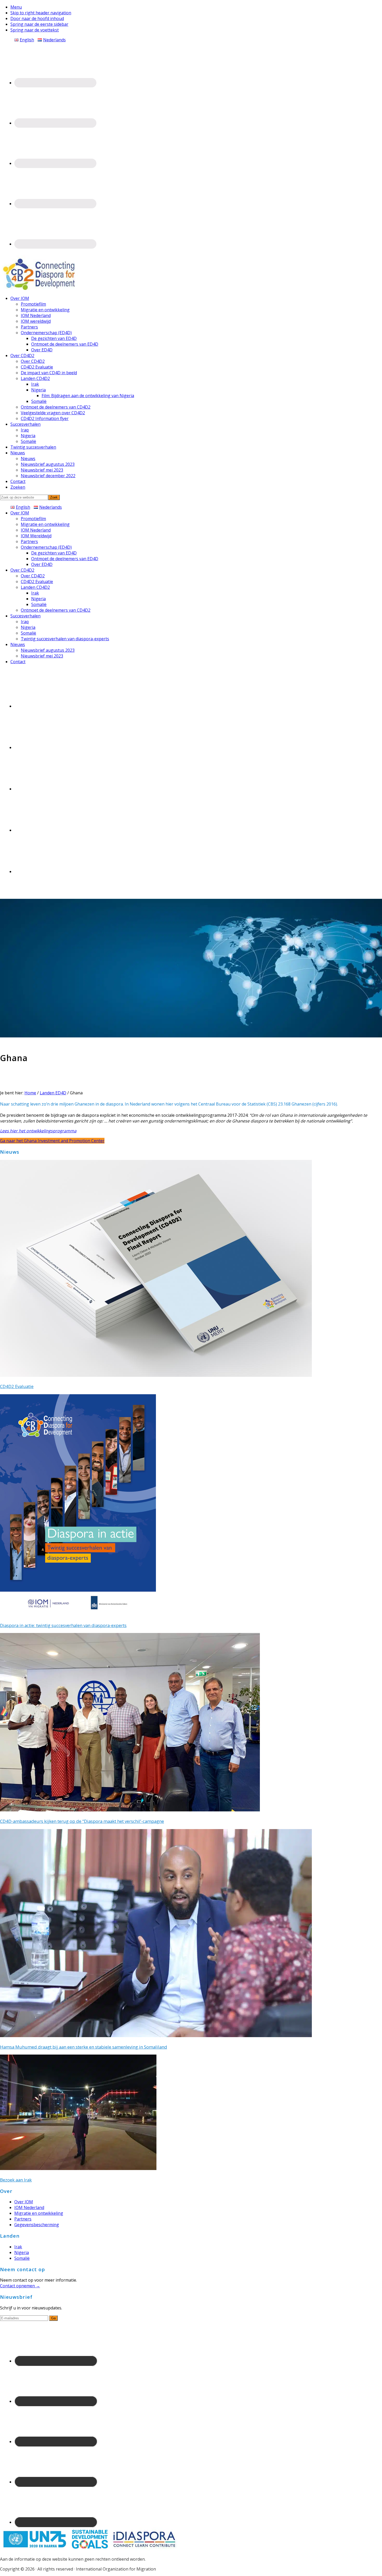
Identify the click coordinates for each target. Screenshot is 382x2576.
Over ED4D (42, 564)
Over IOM (20, 513)
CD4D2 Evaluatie (37, 582)
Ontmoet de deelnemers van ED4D (65, 559)
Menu (16, 7)
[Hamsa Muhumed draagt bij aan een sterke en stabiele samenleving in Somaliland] (156, 2036)
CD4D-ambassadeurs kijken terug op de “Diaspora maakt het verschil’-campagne (82, 1821)
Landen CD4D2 (35, 587)
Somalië (39, 604)
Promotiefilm (33, 519)
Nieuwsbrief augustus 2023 (48, 650)
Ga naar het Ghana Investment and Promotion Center (52, 1141)
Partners (29, 541)
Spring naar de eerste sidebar (39, 24)
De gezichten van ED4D (54, 553)
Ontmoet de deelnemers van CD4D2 (56, 610)
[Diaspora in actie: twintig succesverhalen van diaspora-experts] (78, 1614)
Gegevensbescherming (37, 2225)
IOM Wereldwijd (36, 536)
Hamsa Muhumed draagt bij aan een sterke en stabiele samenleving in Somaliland (84, 2047)
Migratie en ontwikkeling (45, 524)
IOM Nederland (36, 530)
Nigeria (38, 599)
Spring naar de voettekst (35, 30)
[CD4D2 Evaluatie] (156, 1375)
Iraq (25, 622)
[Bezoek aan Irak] (78, 2168)
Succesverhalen (25, 616)
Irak (35, 593)
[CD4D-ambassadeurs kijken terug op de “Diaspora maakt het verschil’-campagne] (130, 1810)
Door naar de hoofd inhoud (37, 18)
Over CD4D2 (22, 570)
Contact (18, 662)
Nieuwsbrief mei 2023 (42, 656)
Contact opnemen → (20, 2286)
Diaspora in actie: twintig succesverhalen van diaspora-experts (63, 1625)
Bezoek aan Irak (16, 2180)
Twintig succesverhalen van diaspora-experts (65, 639)
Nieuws (18, 644)
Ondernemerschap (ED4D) (46, 547)
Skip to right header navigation (41, 13)
